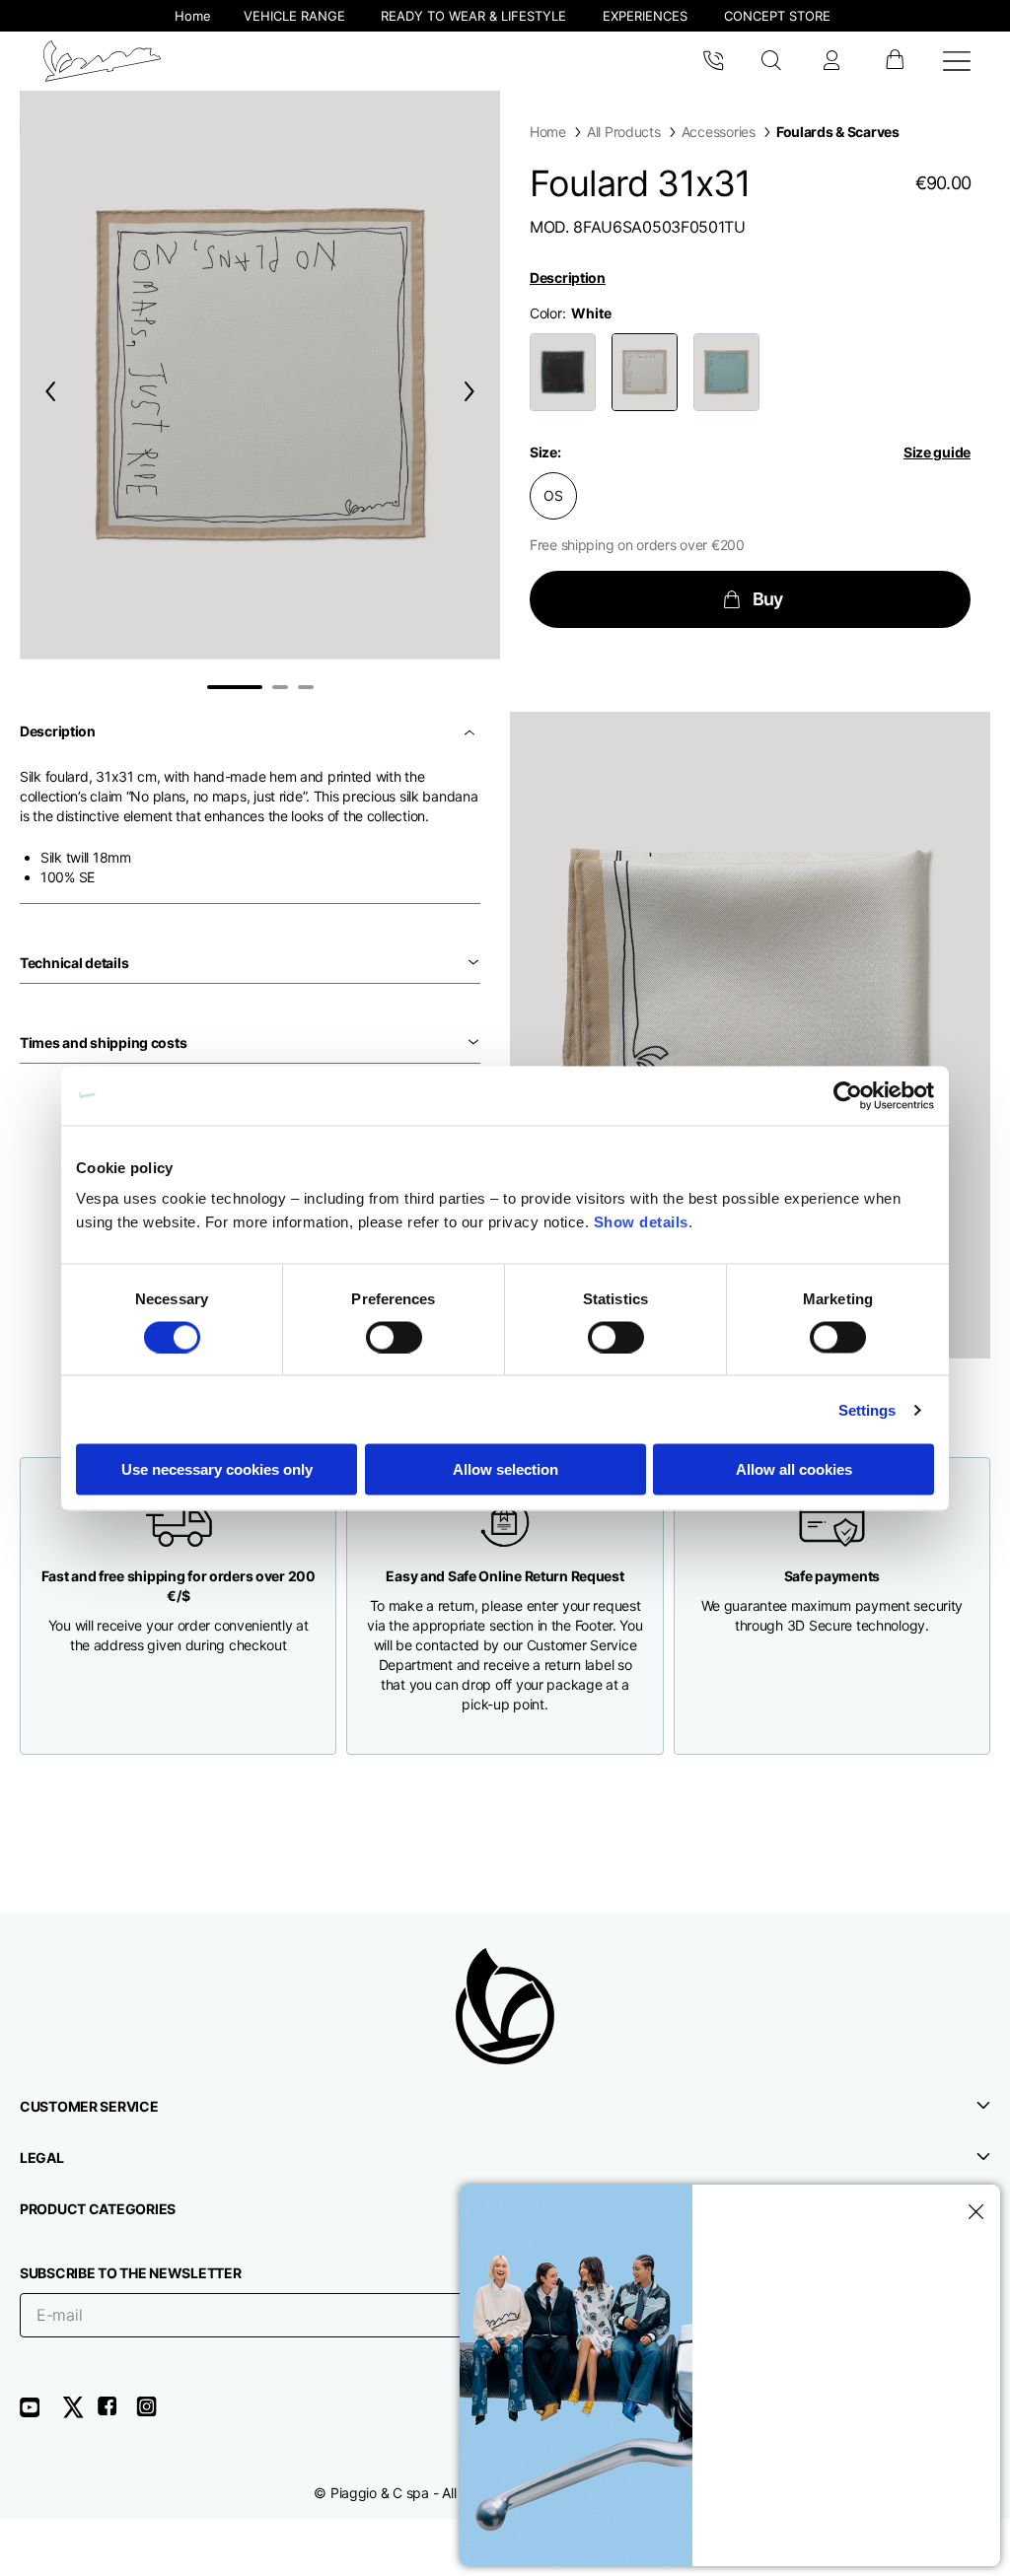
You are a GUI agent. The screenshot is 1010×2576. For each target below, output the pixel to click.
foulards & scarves (838, 132)
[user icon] (831, 61)
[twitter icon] (79, 2414)
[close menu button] (973, 2212)
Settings (867, 1409)
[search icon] (772, 61)
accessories (719, 132)
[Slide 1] (235, 687)
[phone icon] (713, 61)
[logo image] (102, 61)
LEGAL (42, 2158)
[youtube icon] (41, 2414)
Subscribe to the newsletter (130, 2273)
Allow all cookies (794, 1469)
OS (553, 495)
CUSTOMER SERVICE (89, 2106)
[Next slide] (473, 391)
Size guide (937, 452)
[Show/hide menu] (957, 61)
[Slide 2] (280, 687)
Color (546, 313)
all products (624, 132)
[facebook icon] (116, 2414)
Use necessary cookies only (217, 1469)
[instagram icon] (154, 2414)
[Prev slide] (46, 391)
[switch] (394, 1337)
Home (548, 132)
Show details (641, 1222)
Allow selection (505, 1469)
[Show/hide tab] (471, 731)
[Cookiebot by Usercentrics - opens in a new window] (848, 1095)
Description (568, 278)
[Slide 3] (306, 687)
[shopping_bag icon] (894, 61)
